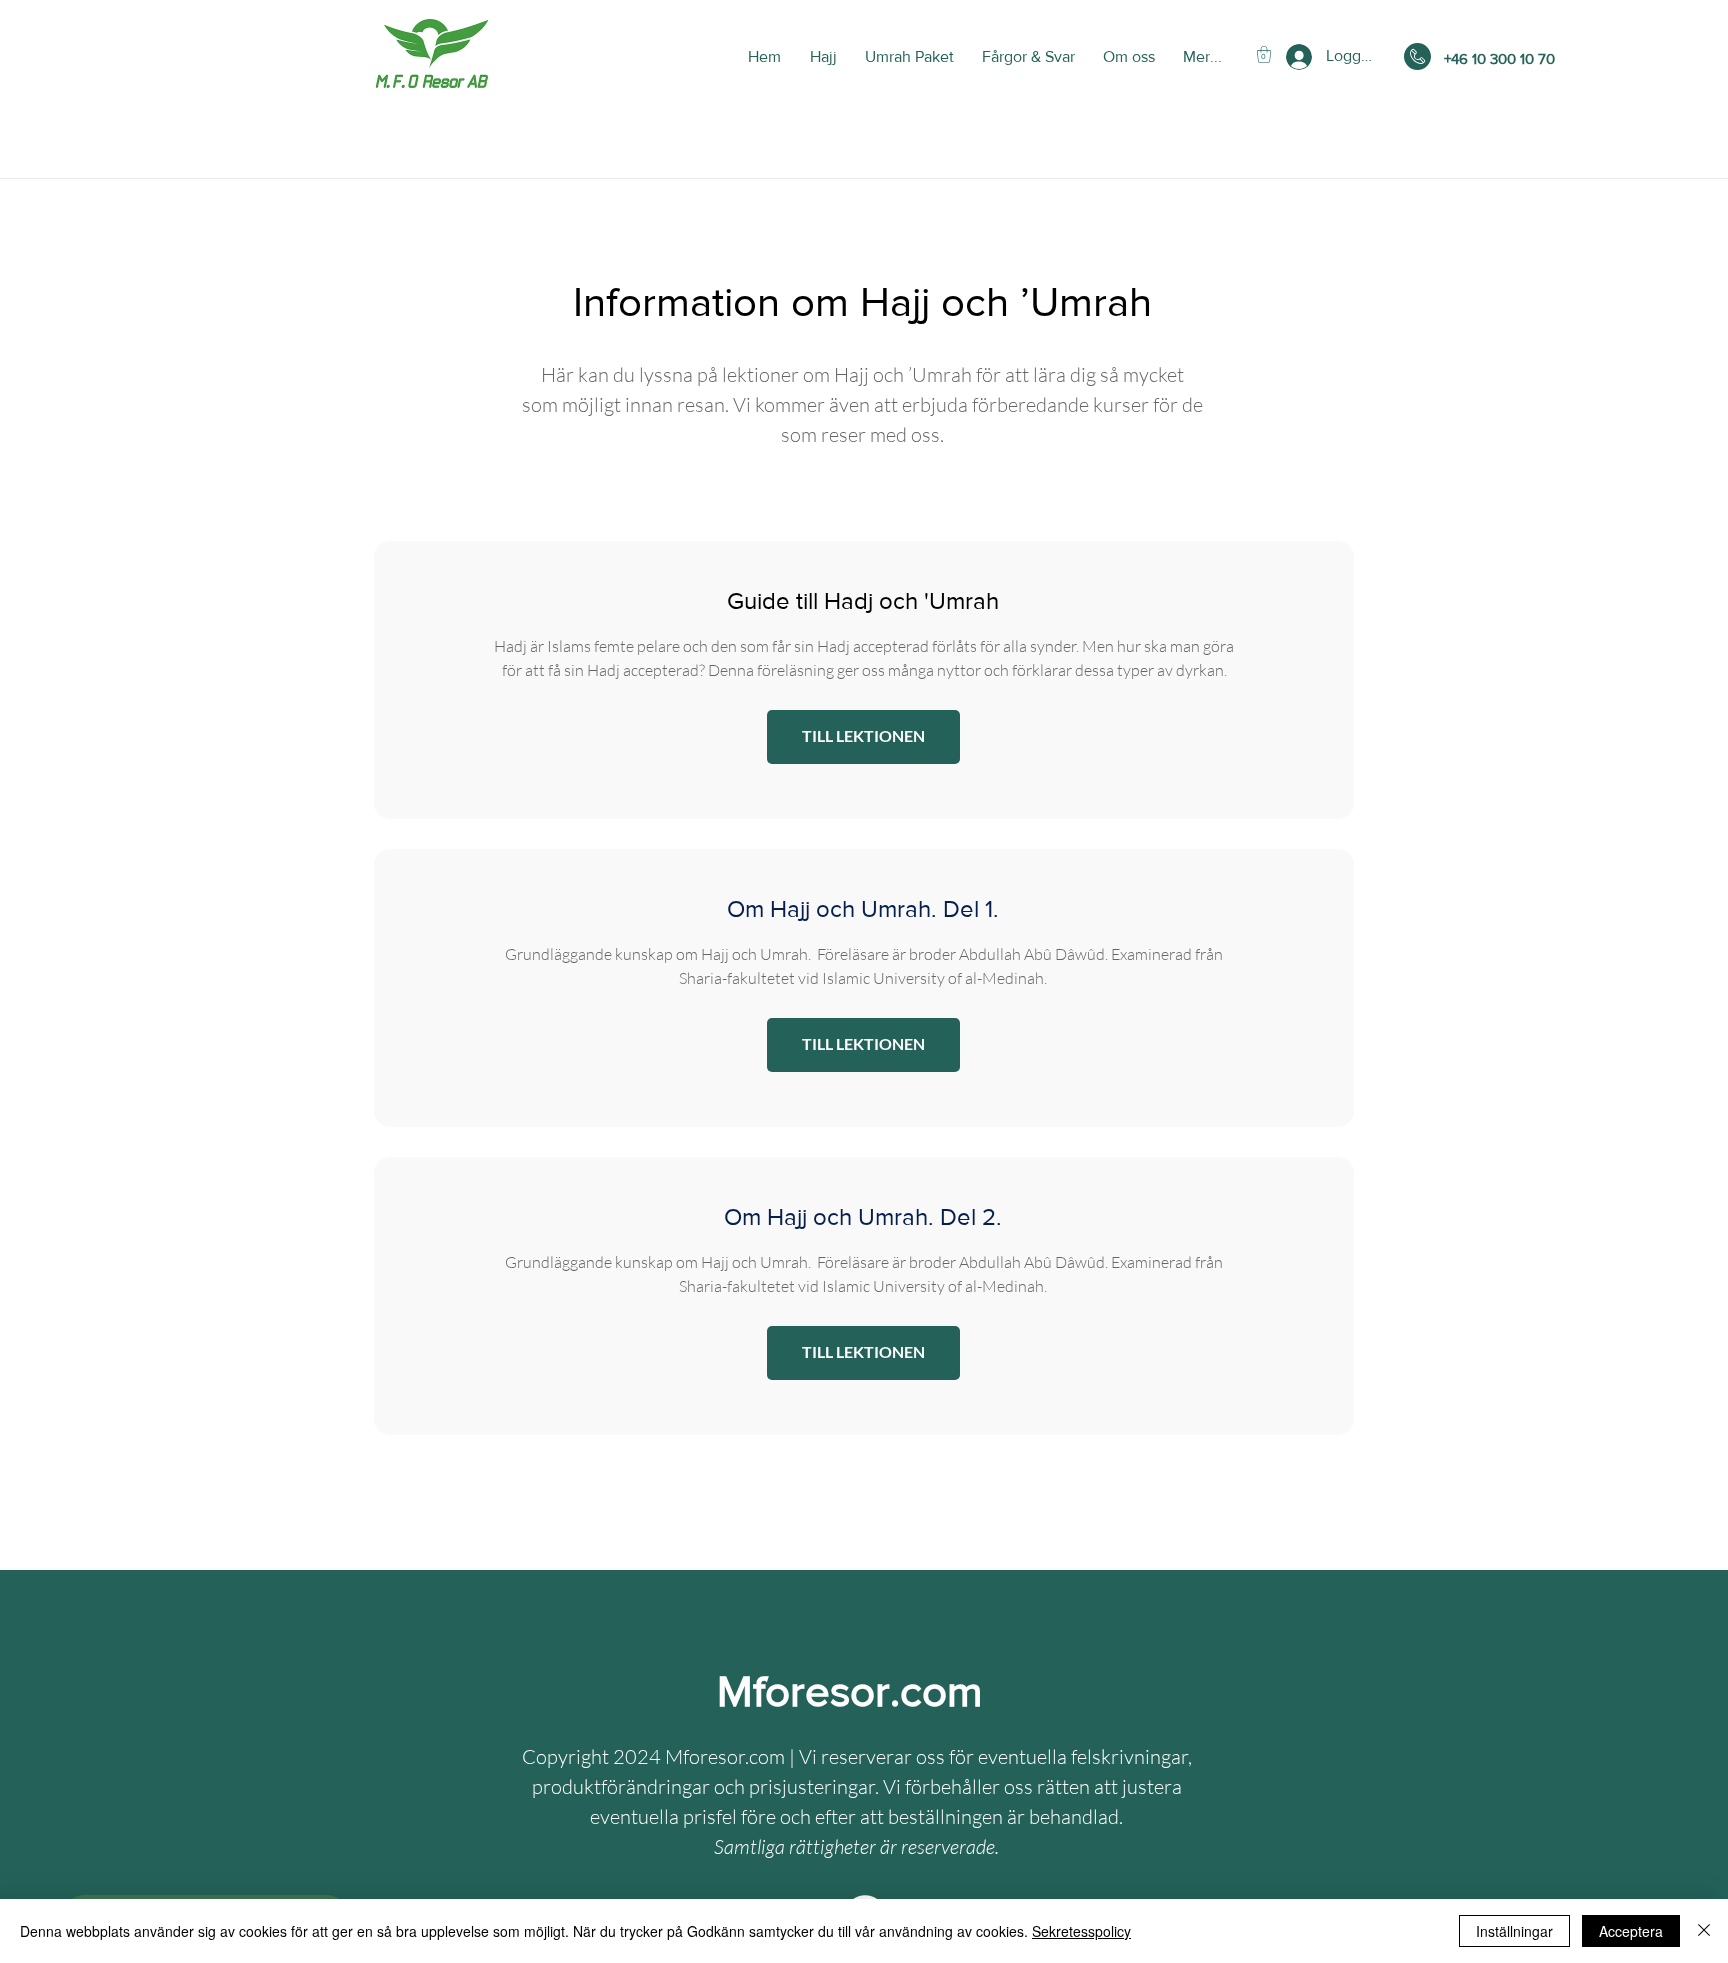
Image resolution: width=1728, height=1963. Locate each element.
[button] (1264, 54)
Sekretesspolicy (1081, 1931)
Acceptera (1631, 1931)
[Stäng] (1704, 1931)
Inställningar (1514, 1931)
